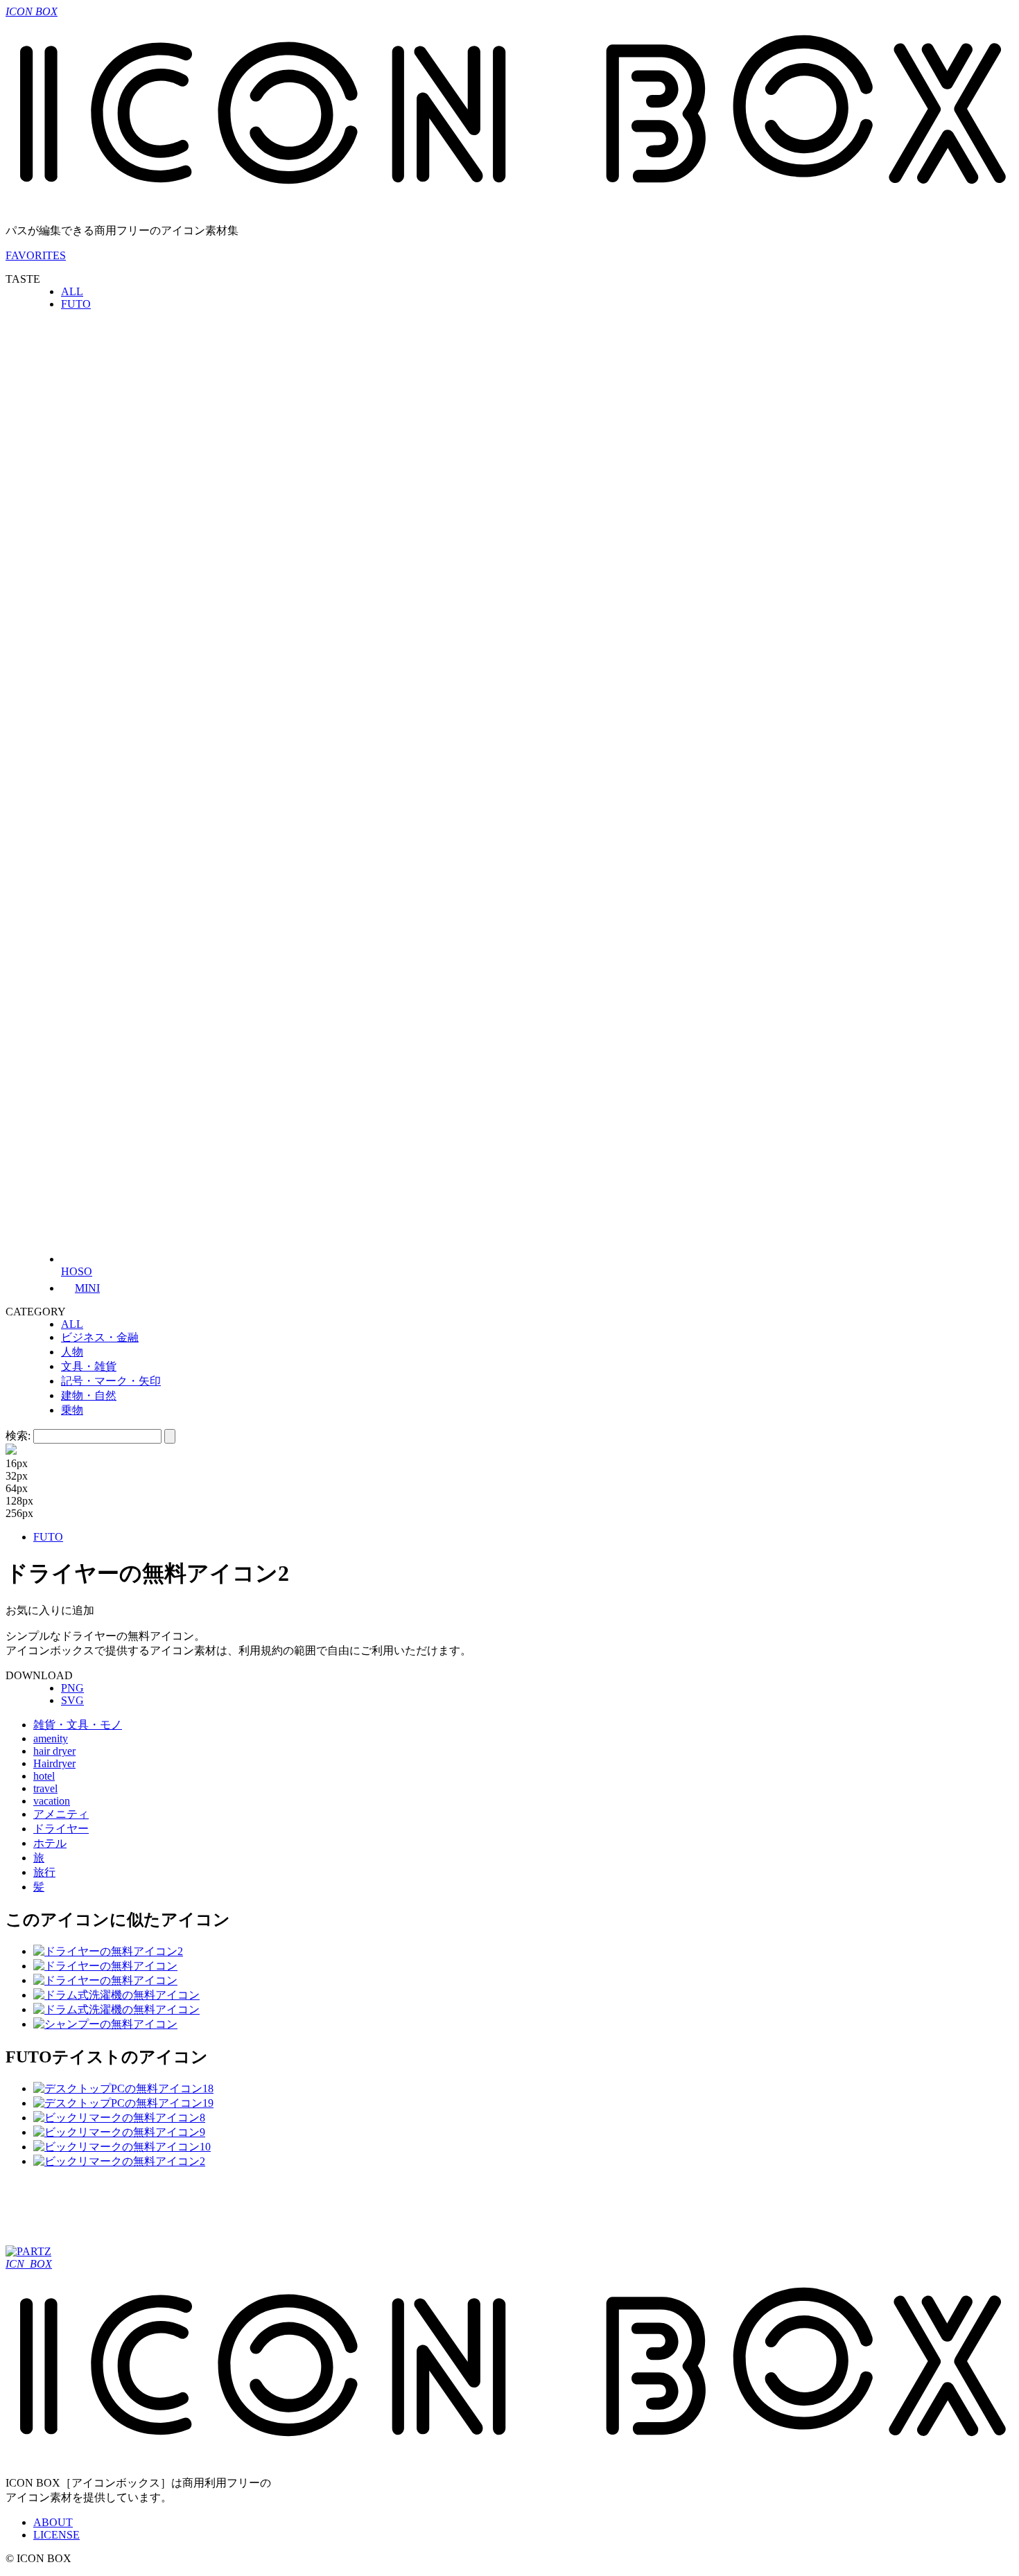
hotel (44, 1776)
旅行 (44, 1872)
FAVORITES (36, 255)
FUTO (76, 304)
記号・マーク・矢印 (111, 1381)
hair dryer (54, 1751)
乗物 (72, 1410)
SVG (72, 1700)
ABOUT (53, 2522)
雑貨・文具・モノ (78, 1725)
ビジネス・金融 (100, 1337)
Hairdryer (54, 1763)
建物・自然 (89, 1395)
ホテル (50, 1843)
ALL (72, 291)
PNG (72, 1688)
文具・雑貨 (89, 1366)
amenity (51, 1738)
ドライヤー (61, 1829)
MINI (87, 1288)
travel (45, 1788)
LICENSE (56, 2535)
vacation (52, 1801)
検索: (18, 1436)
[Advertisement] (258, 2211)
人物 (72, 1352)
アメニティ (61, 1814)
